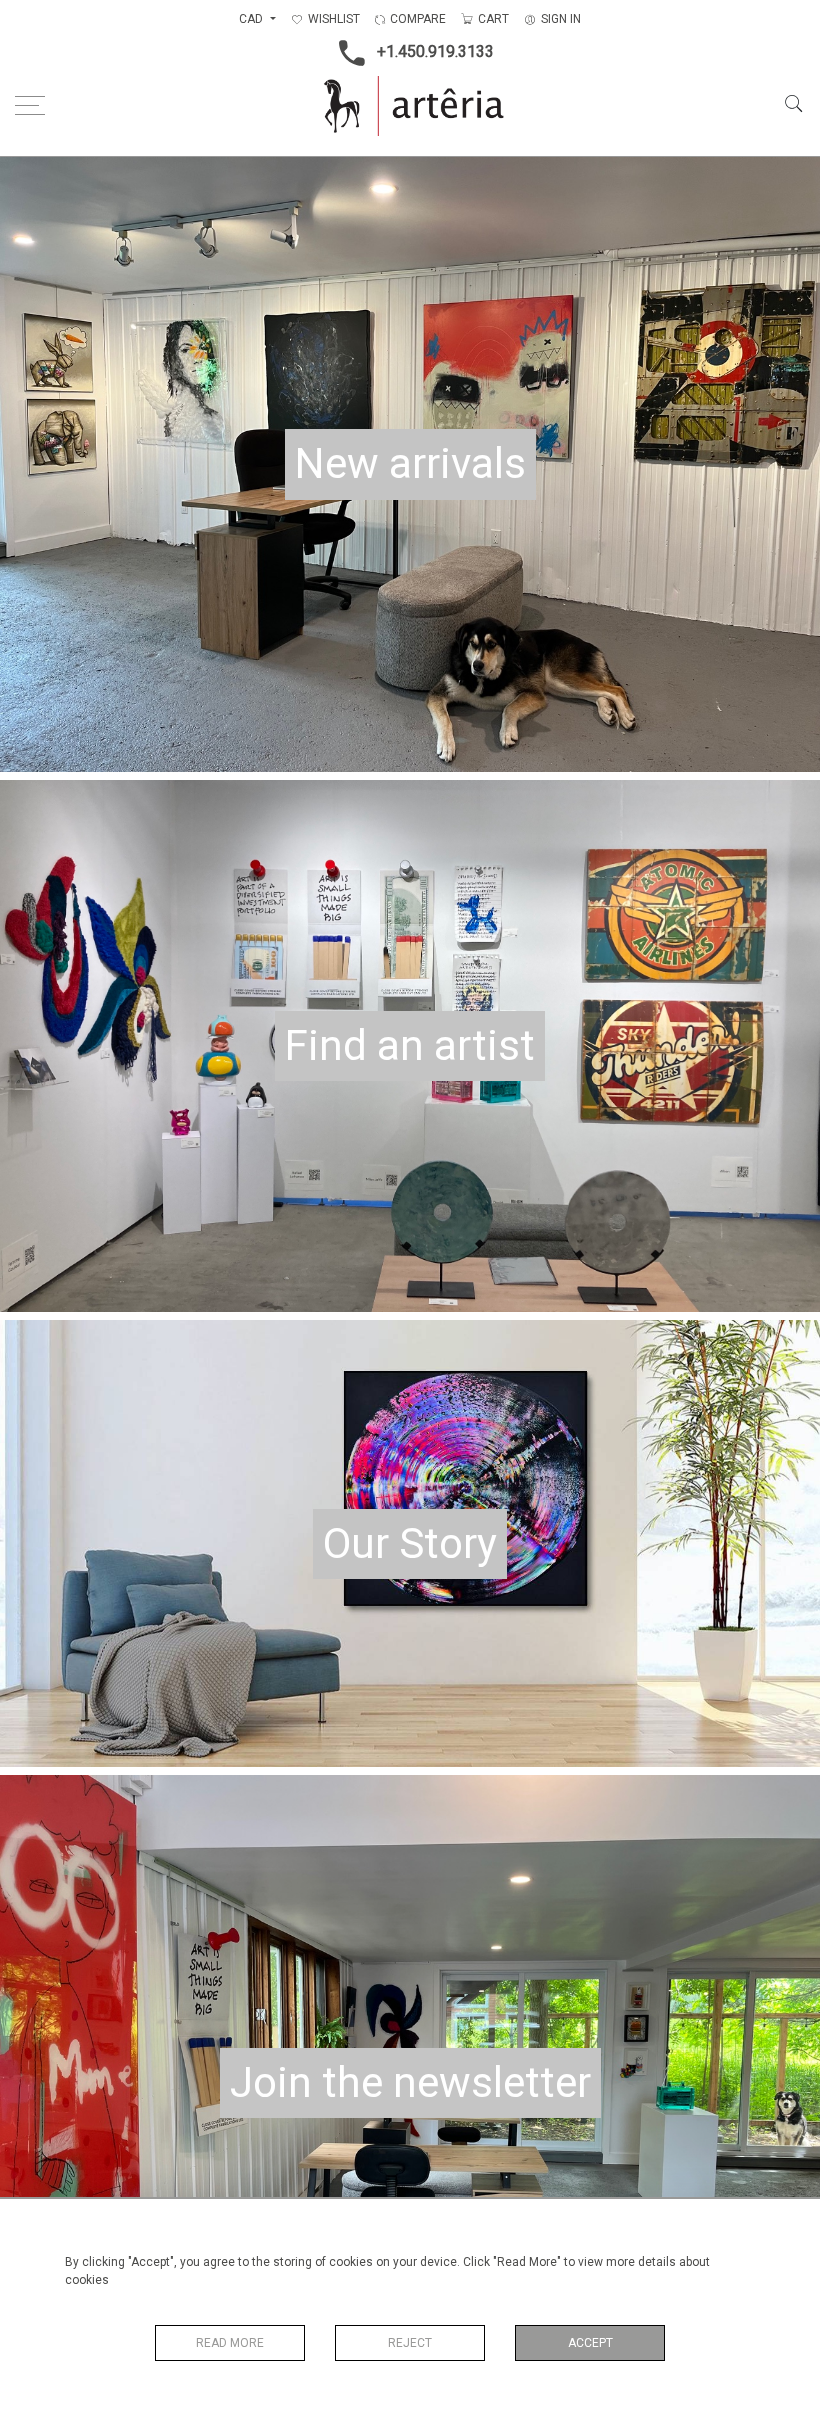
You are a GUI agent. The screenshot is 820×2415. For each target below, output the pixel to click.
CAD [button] (252, 19)
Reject (410, 2343)
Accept (590, 2343)
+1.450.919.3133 (435, 51)
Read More (230, 2343)
